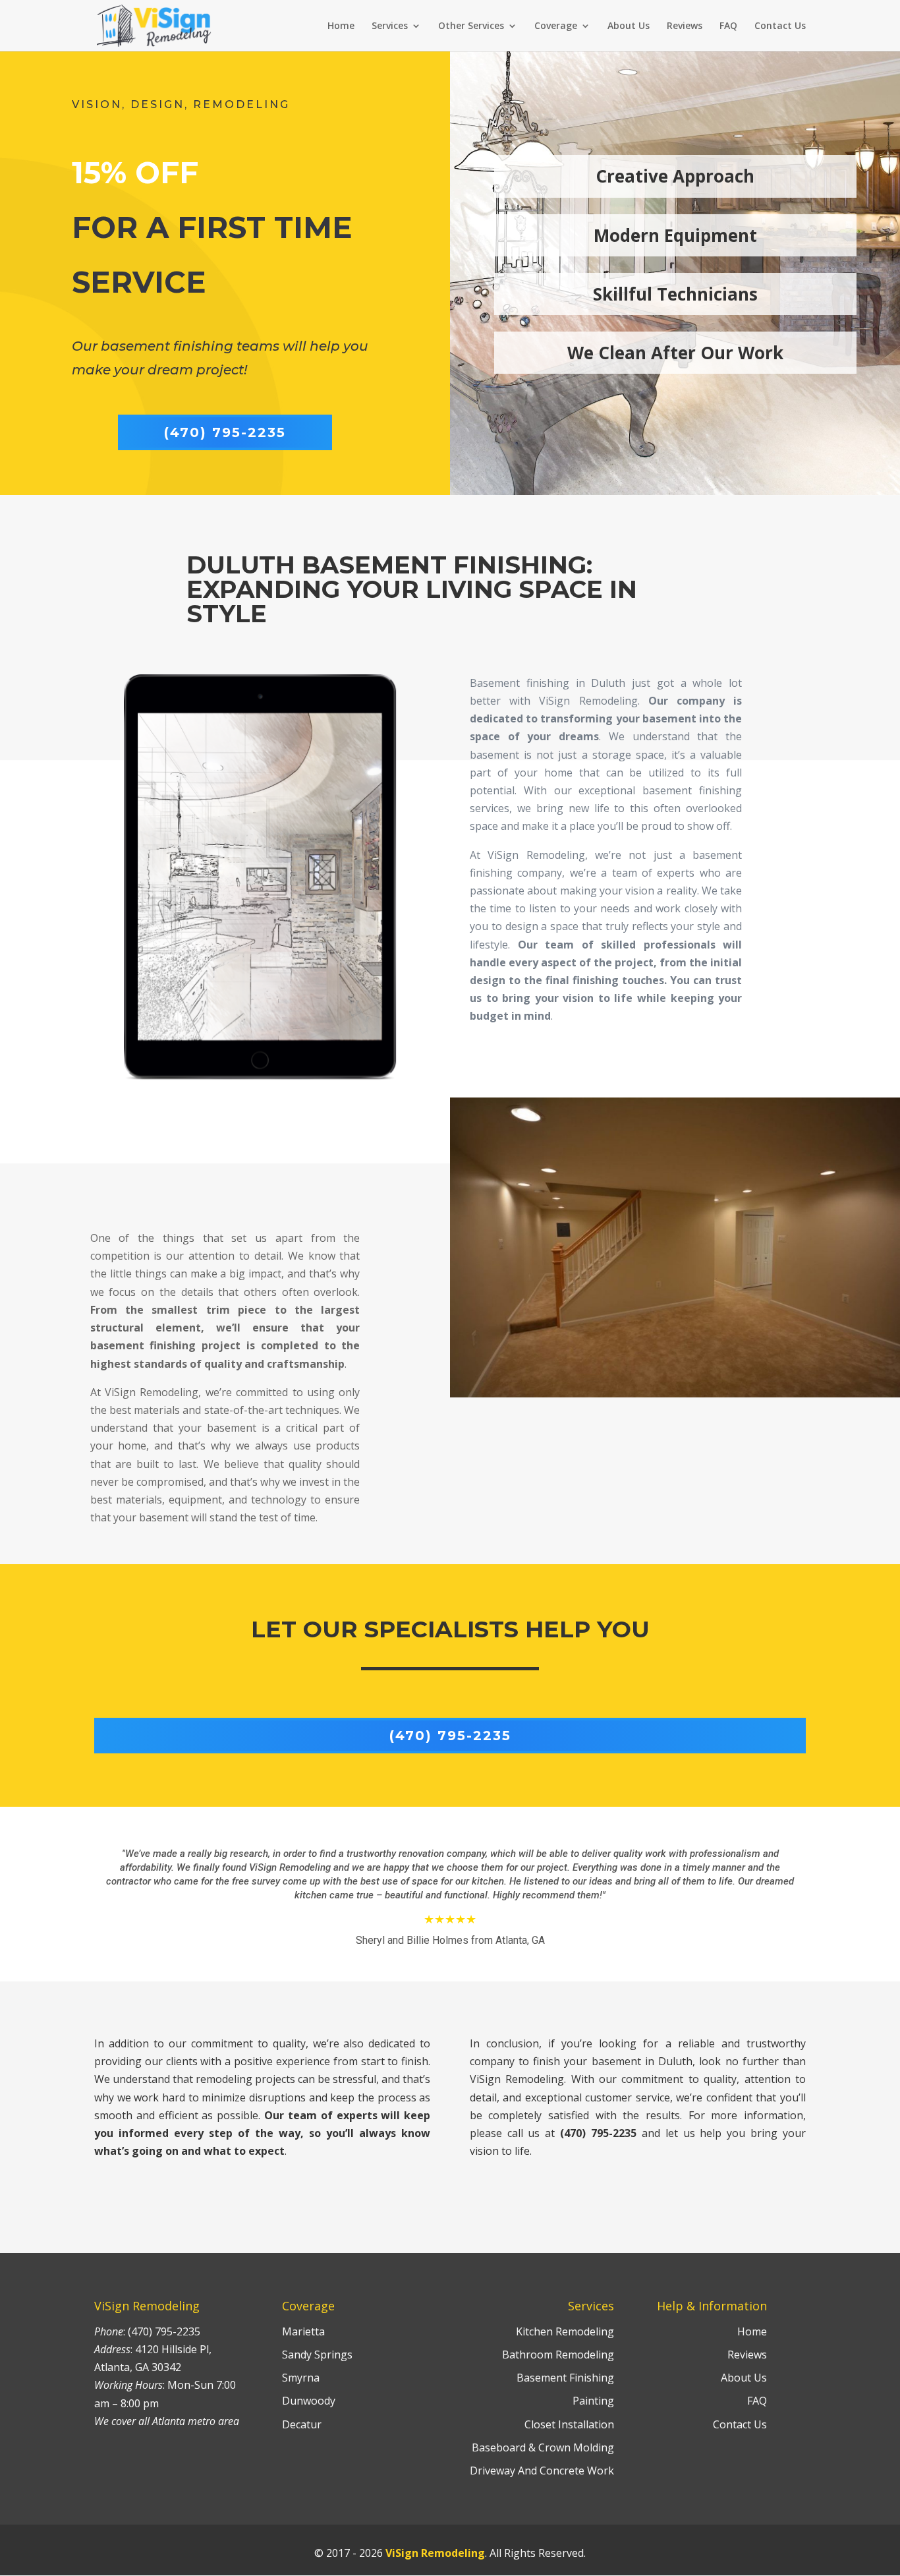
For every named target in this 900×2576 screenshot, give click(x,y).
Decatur (302, 2424)
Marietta (303, 2331)
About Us (629, 26)
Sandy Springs (317, 2355)
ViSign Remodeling (435, 2553)
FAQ (728, 26)
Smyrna (301, 2378)
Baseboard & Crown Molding (543, 2447)
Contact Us (780, 26)
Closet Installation (569, 2424)
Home (341, 26)
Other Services (471, 26)
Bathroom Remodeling (558, 2355)
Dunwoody (309, 2401)
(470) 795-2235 (225, 432)
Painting (593, 2401)
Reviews (685, 26)
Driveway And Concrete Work (542, 2471)
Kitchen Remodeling (565, 2331)
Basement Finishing (565, 2378)
